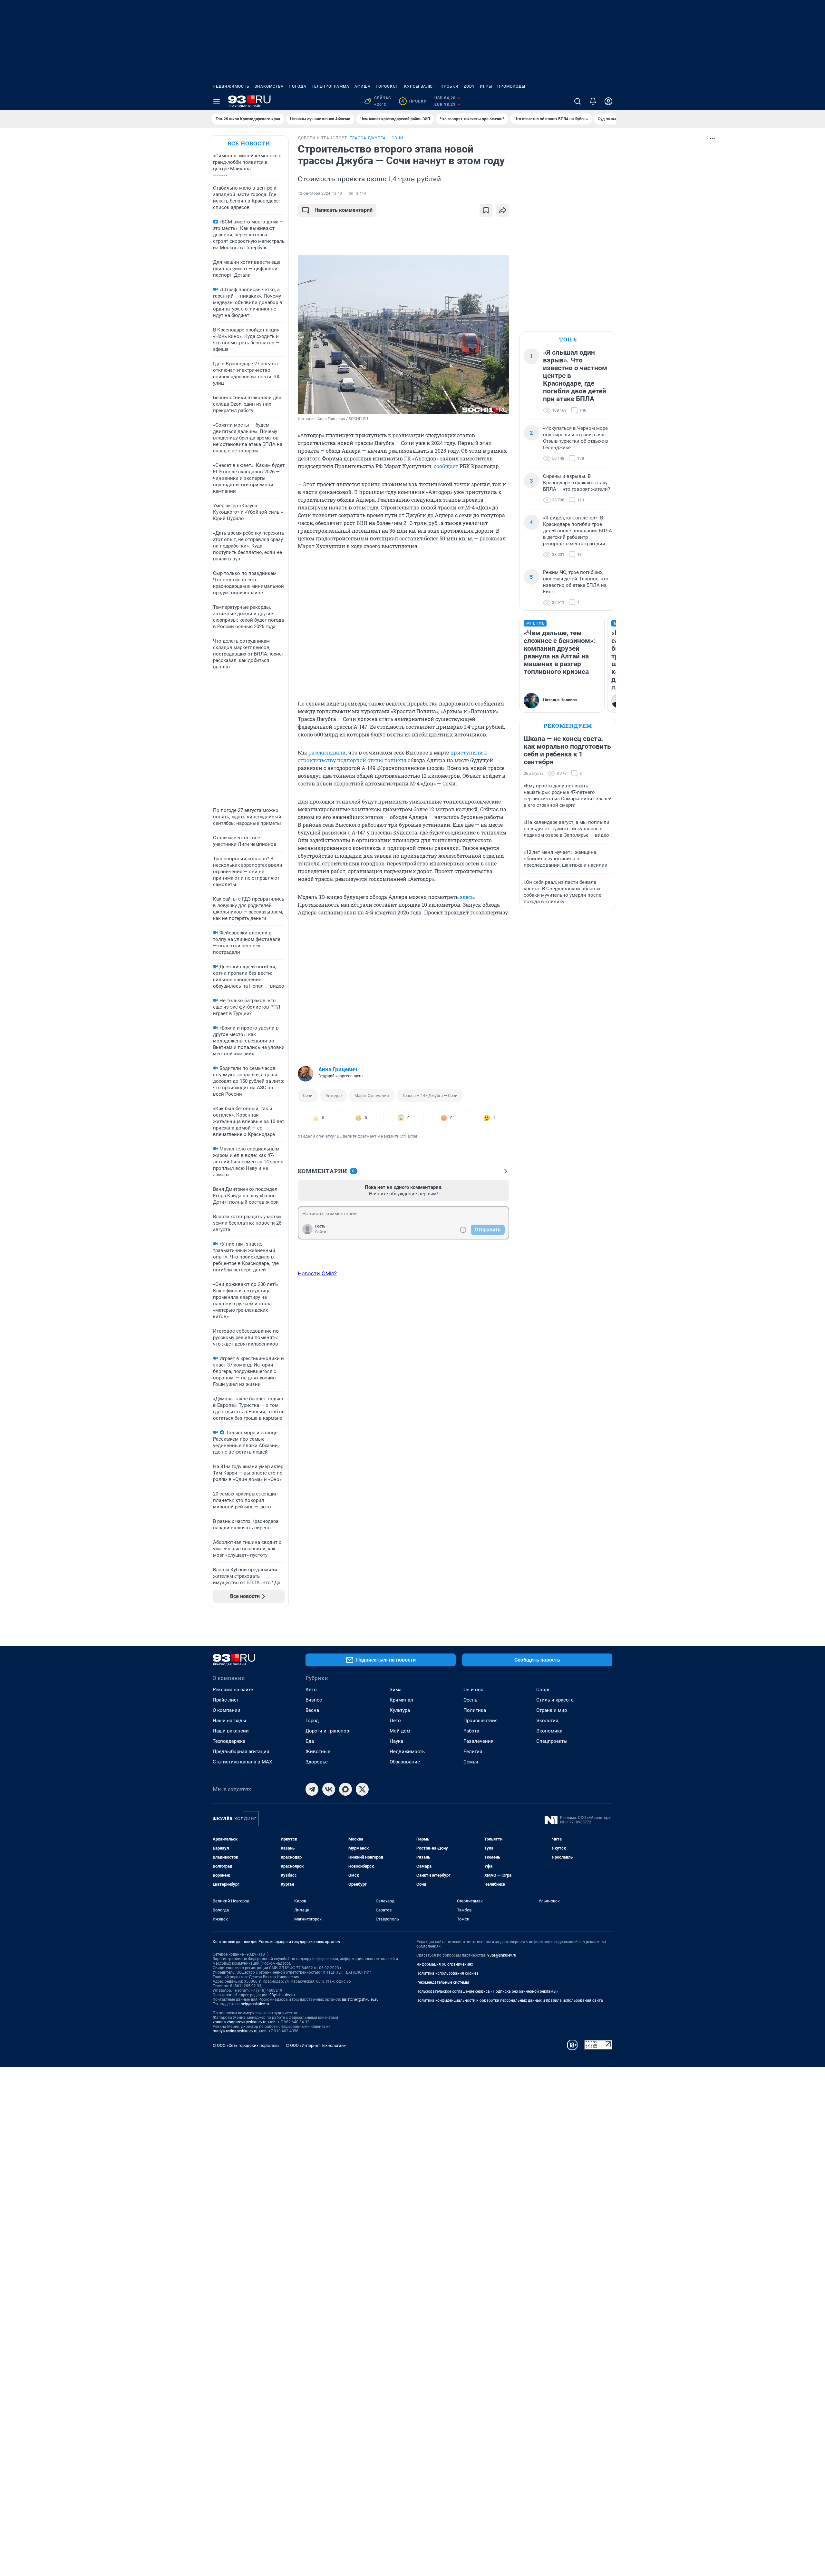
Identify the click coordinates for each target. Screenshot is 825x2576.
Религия (473, 1752)
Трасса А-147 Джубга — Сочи (430, 1096)
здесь (467, 897)
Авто (311, 1690)
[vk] (329, 1789)
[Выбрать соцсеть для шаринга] (503, 210)
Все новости (249, 143)
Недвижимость (231, 86)
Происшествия (480, 1721)
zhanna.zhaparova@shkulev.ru (240, 2022)
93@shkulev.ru (282, 1995)
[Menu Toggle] (217, 101)
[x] (362, 1789)
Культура (400, 1710)
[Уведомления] (593, 101)
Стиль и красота (555, 1700)
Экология (547, 1721)
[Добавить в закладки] (486, 210)
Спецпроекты (552, 1741)
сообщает (446, 466)
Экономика (549, 1731)
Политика (475, 1710)
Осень (470, 1700)
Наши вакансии (231, 1731)
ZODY (469, 86)
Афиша (363, 86)
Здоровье (317, 1762)
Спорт (543, 1690)
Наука (396, 1741)
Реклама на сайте (233, 1690)
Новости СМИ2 (317, 1273)
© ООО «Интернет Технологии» (316, 2045)
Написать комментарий (344, 210)
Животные (318, 1752)
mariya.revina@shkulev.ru (235, 2031)
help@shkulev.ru (255, 2004)
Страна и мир (552, 1710)
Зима (396, 1690)
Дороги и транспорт (328, 1731)
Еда (310, 1741)
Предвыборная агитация (241, 1752)
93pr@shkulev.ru (502, 1955)
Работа (471, 1731)
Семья (471, 1762)
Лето (395, 1721)
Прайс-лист (226, 1700)
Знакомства (269, 86)
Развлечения (478, 1741)
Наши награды (229, 1721)
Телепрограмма (330, 86)
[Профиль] (608, 101)
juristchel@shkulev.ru (360, 1999)
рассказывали (327, 752)
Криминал (401, 1700)
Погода (298, 86)
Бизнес (314, 1700)
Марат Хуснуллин (372, 1096)
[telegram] (312, 1789)
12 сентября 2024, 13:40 (320, 193)
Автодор (334, 1096)
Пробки (450, 86)
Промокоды (511, 86)
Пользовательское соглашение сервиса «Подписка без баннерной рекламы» (487, 1991)
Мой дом (400, 1731)
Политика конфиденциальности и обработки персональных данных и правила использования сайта (510, 2000)
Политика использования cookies (447, 1973)
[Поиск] (577, 101)
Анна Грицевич (338, 1069)
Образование (405, 1762)
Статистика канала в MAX (242, 1762)
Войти (321, 1232)
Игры (486, 86)
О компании (227, 1710)
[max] (345, 1789)
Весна (312, 1710)
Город (312, 1721)
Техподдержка (229, 1741)
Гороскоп (387, 86)
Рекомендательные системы (443, 1982)
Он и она (473, 1690)
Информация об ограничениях (445, 1964)
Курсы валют (420, 86)
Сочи (308, 1096)
